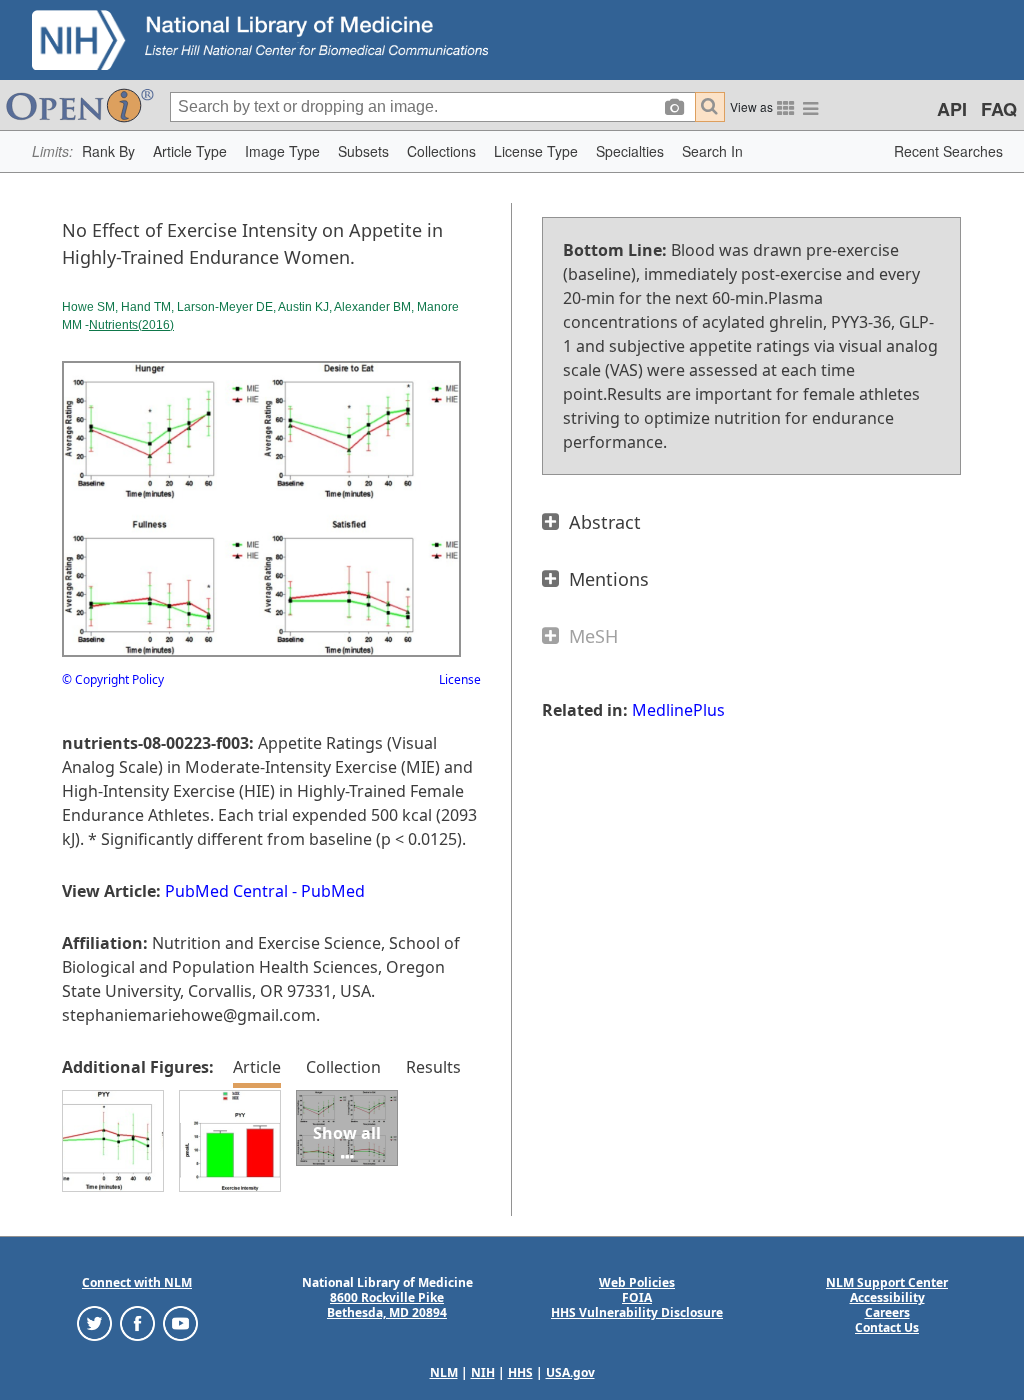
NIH (483, 1372)
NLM (444, 1372)
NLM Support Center (887, 1282)
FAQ (999, 109)
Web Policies (637, 1282)
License (460, 679)
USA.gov (570, 1372)
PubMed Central (226, 891)
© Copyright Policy (113, 679)
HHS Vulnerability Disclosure (637, 1312)
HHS (520, 1372)
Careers (887, 1312)
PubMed (333, 891)
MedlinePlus (678, 710)
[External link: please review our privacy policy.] (94, 1322)
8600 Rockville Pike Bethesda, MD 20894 (387, 1305)
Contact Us (887, 1327)
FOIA (637, 1297)
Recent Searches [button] (948, 151)
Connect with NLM (137, 1282)
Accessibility (887, 1297)
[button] (108, 151)
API (952, 109)
